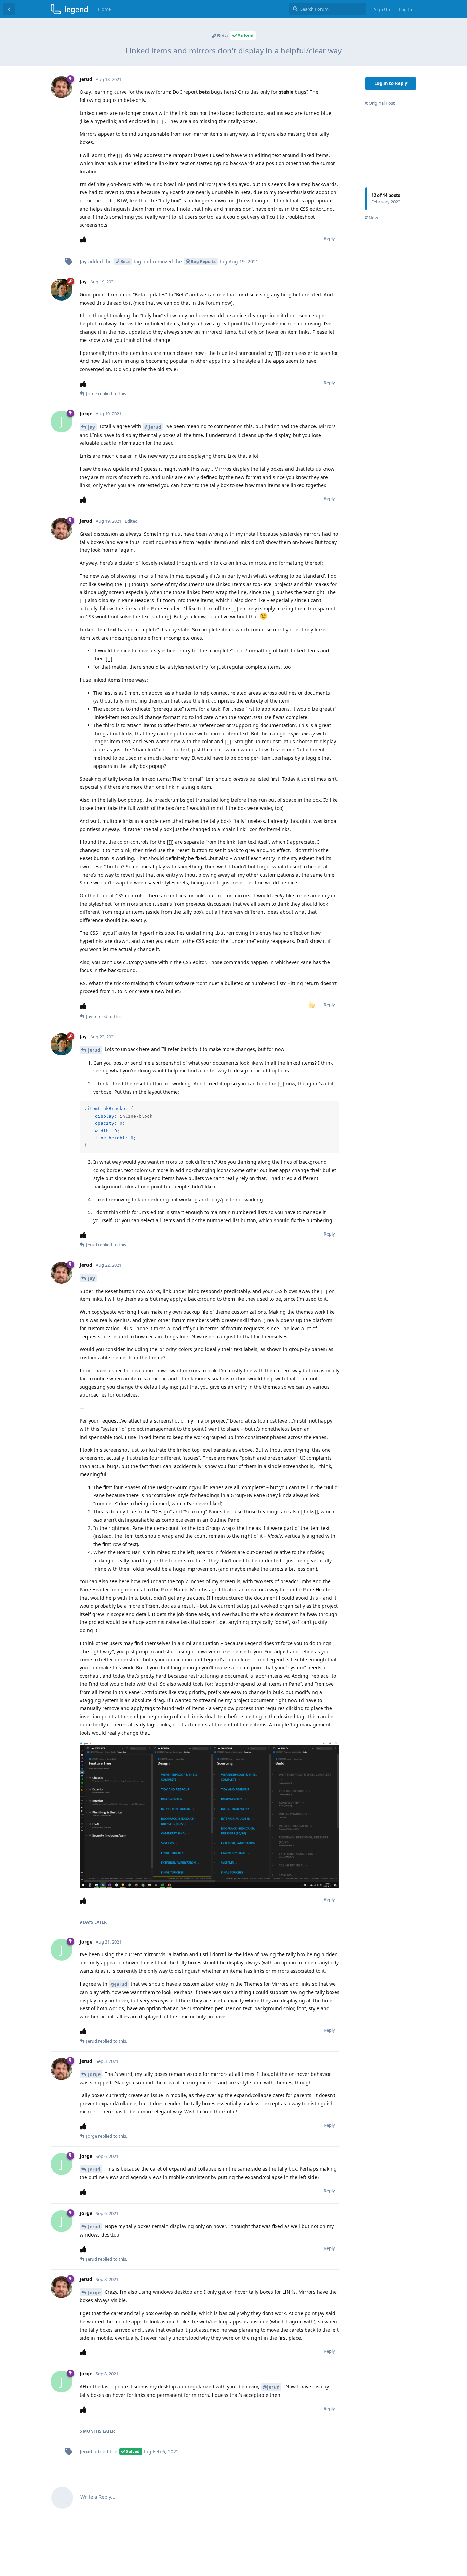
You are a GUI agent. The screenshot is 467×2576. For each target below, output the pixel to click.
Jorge (94, 2074)
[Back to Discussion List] (9, 9)
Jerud (94, 1050)
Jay (91, 427)
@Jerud (153, 427)
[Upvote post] (85, 239)
